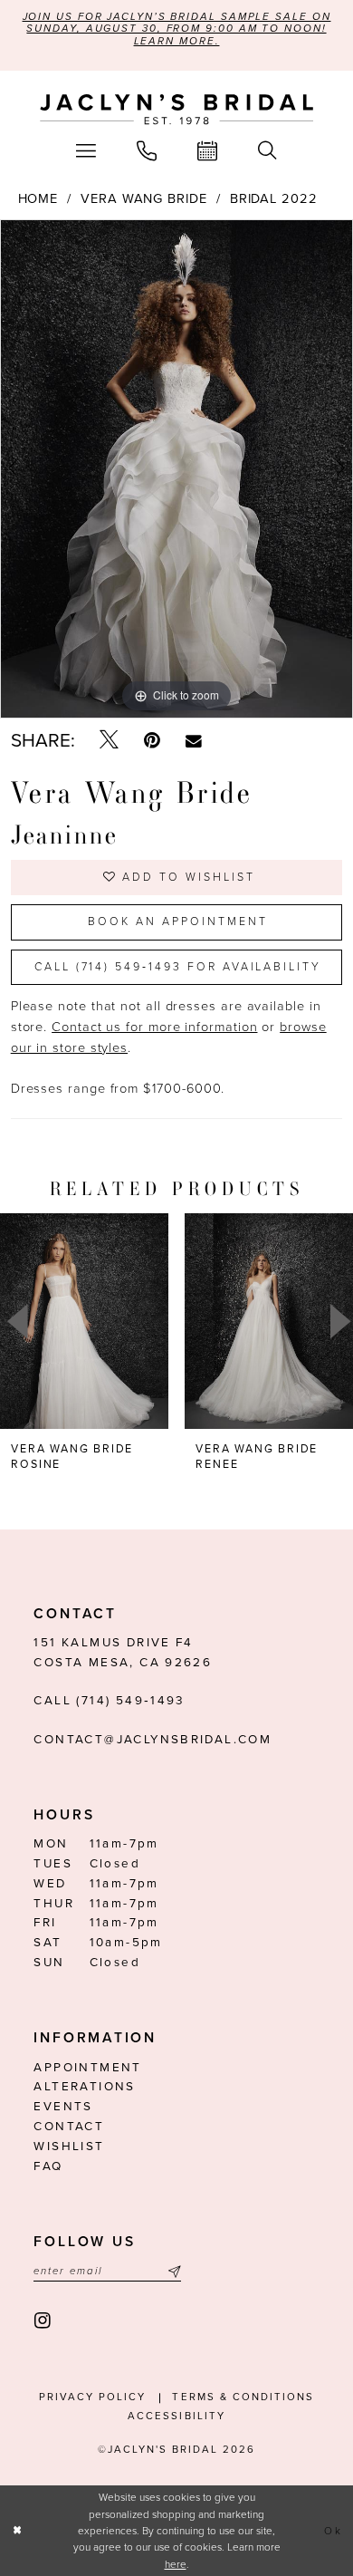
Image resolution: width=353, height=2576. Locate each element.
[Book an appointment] (208, 151)
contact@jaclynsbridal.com (153, 1740)
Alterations (84, 2087)
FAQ (48, 2166)
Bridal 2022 (274, 199)
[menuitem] (86, 151)
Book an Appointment (177, 922)
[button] (86, 151)
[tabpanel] (176, 469)
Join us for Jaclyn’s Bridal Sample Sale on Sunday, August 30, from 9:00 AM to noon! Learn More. (177, 29)
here (176, 2564)
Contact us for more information (154, 1027)
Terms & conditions (243, 2397)
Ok (334, 2531)
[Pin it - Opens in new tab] (152, 741)
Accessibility (176, 2416)
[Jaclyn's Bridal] (176, 110)
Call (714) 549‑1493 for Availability (178, 967)
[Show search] (267, 151)
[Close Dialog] (18, 2530)
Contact (69, 2127)
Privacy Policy (92, 2397)
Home (38, 199)
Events (63, 2107)
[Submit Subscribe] (172, 2272)
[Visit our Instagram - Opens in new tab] (43, 2321)
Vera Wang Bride (144, 199)
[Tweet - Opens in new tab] (109, 741)
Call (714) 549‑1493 (109, 1701)
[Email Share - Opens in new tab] (194, 742)
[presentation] (84, 1321)
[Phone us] (147, 151)
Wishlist (69, 2147)
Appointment (87, 2068)
